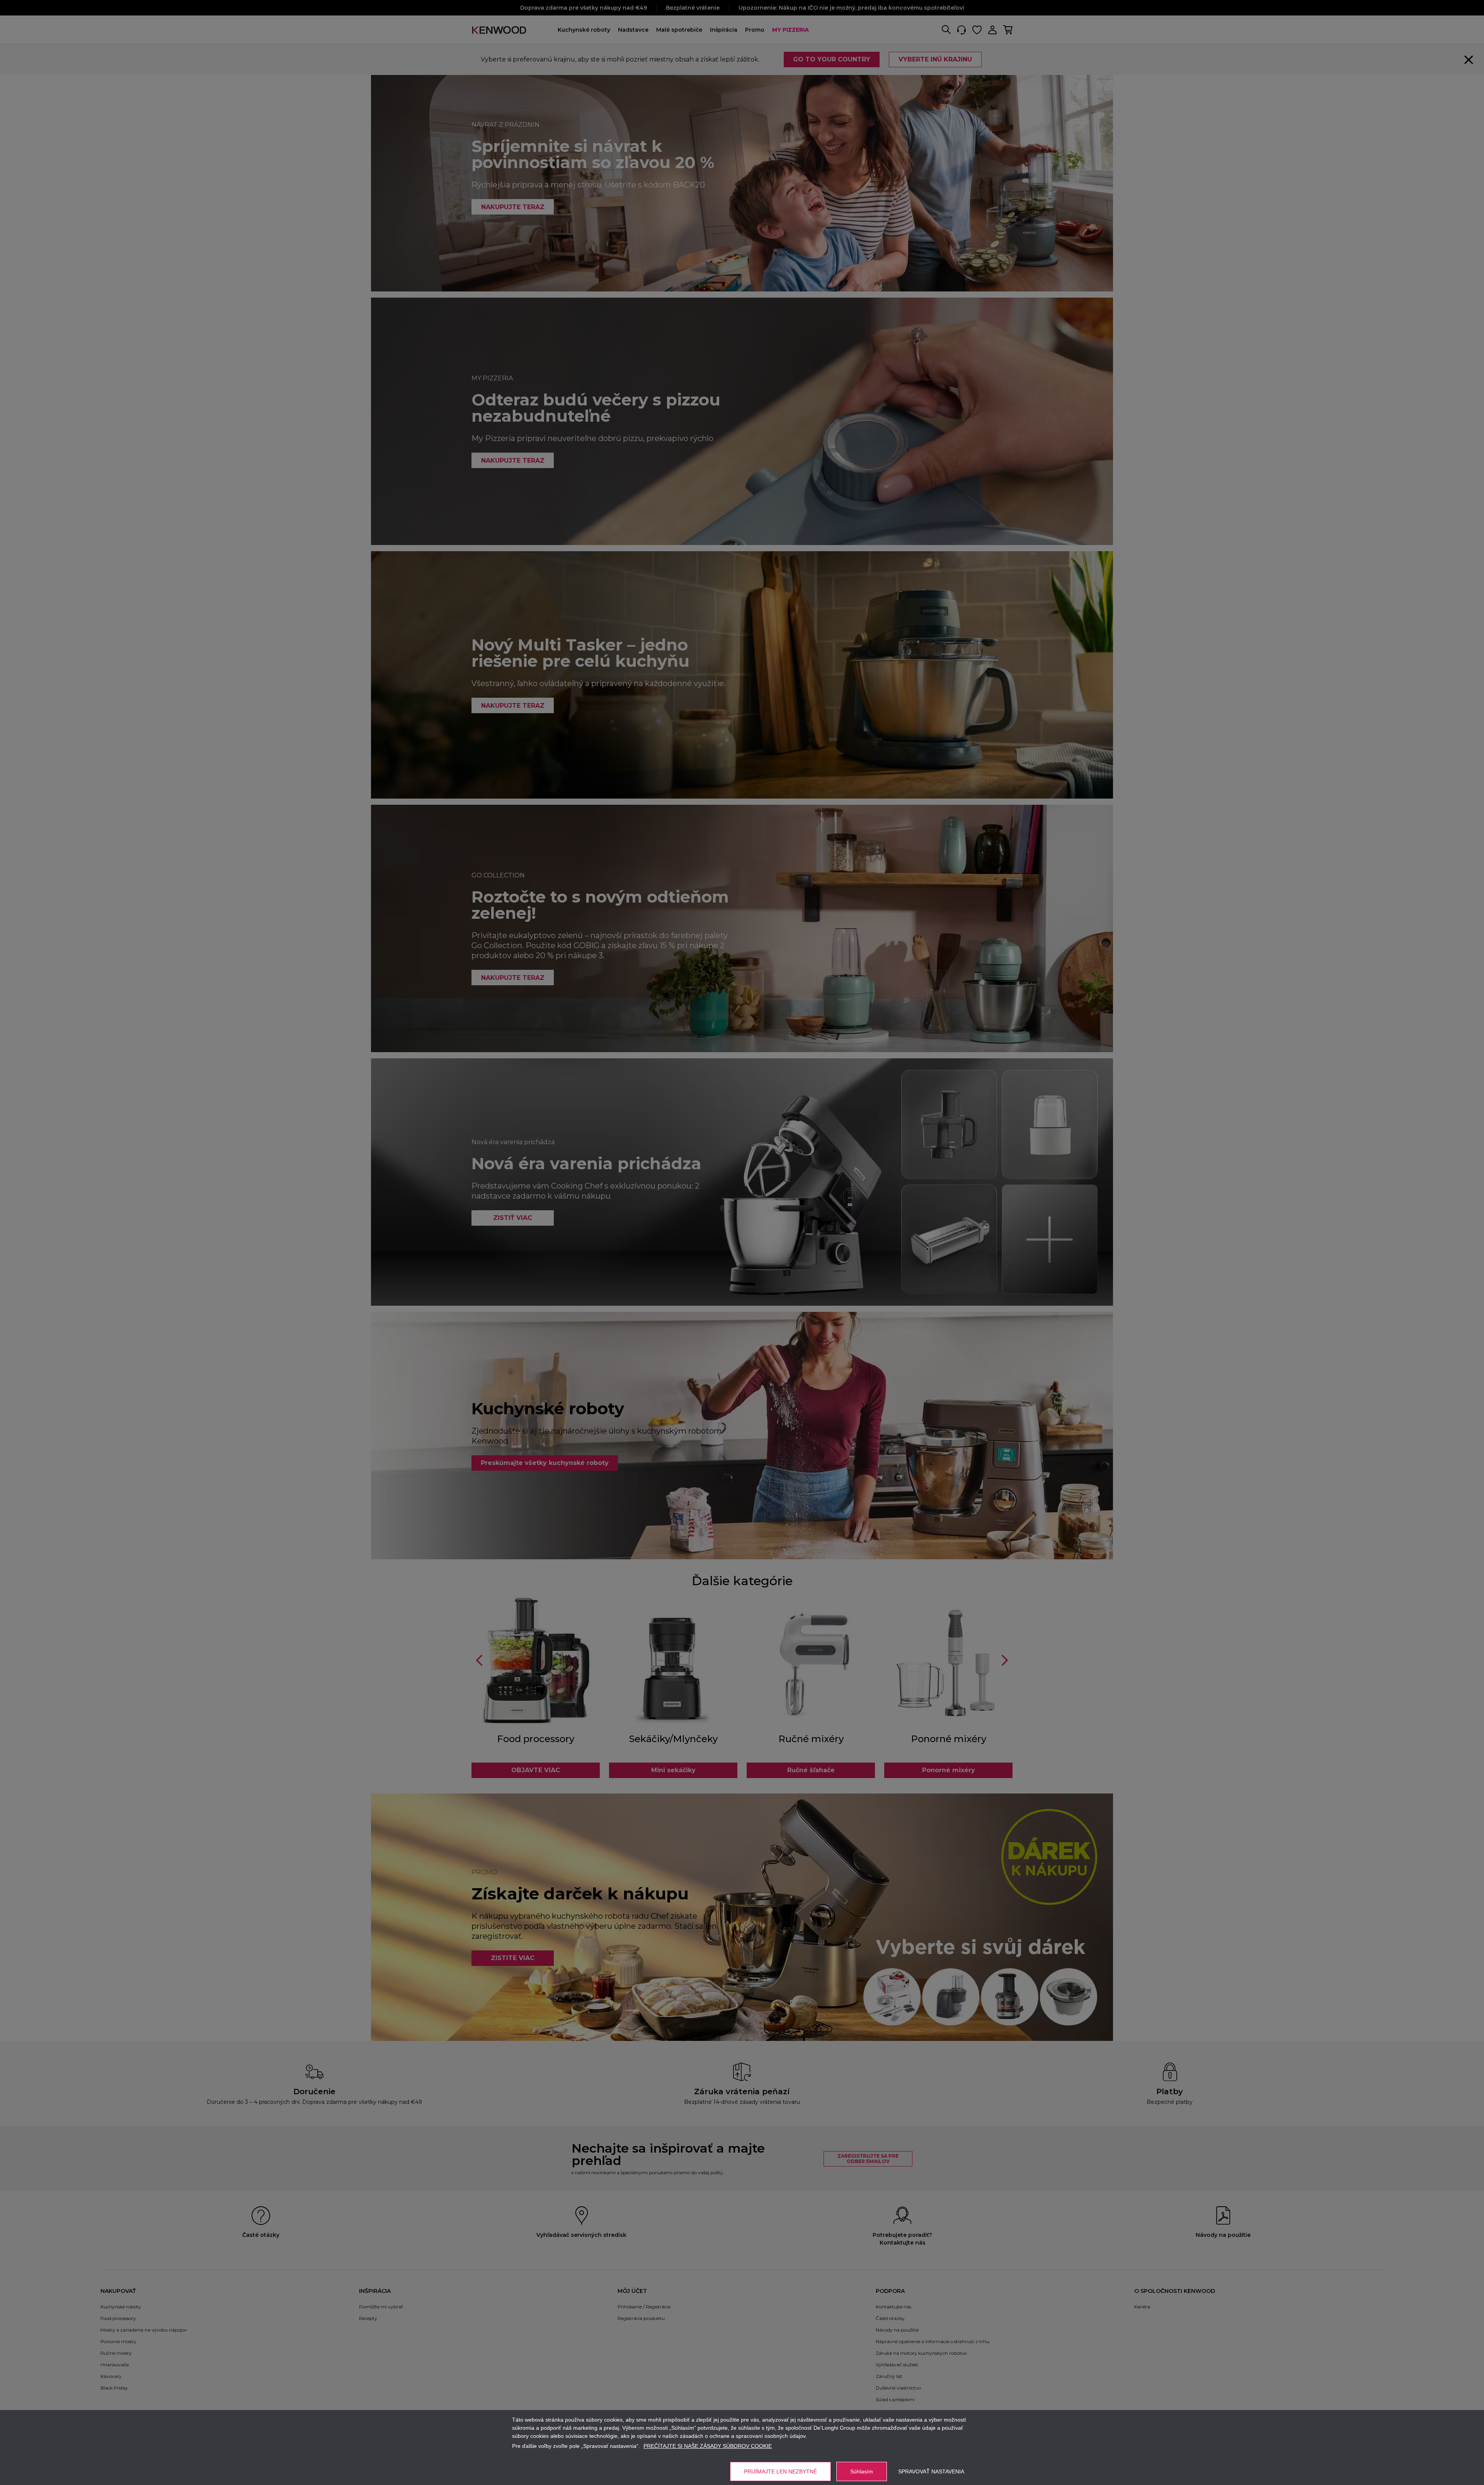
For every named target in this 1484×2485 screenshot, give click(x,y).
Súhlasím (862, 2471)
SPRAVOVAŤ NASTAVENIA (931, 2471)
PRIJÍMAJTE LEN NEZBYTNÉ (780, 2471)
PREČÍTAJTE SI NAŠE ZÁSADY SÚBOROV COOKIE (708, 2446)
